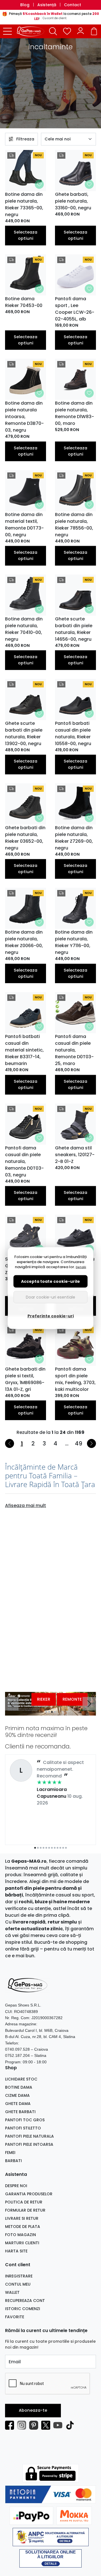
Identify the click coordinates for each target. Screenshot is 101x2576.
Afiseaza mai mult (26, 1506)
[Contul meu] (81, 31)
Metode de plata (23, 2227)
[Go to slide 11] (63, 1848)
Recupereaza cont (25, 2301)
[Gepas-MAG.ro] (32, 31)
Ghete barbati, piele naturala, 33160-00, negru (73, 201)
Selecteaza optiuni (26, 235)
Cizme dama (17, 2095)
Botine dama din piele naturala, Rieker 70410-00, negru (24, 629)
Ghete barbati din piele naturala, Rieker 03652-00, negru (25, 838)
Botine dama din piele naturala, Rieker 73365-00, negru (24, 204)
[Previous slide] (12, 1704)
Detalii (81, 1267)
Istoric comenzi (23, 2309)
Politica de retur (24, 2202)
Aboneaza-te (33, 2410)
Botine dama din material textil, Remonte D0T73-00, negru (24, 525)
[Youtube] (59, 2425)
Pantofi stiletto (23, 2128)
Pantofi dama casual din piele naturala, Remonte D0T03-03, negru (24, 1161)
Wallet (12, 2292)
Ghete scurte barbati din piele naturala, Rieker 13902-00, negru (24, 733)
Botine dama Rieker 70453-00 (24, 302)
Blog (25, 5)
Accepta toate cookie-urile (50, 1281)
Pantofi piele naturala (29, 2136)
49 (79, 1443)
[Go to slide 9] (58, 1848)
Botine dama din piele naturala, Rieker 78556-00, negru (74, 525)
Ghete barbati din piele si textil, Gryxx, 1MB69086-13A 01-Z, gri (25, 1379)
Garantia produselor (29, 2194)
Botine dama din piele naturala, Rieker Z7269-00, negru (74, 838)
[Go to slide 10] (60, 1848)
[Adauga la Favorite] (39, 184)
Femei (10, 2153)
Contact (73, 5)
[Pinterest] (35, 2425)
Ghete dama (18, 2104)
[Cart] (94, 31)
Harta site (16, 2251)
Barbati (13, 2161)
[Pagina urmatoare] (91, 1443)
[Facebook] (11, 2425)
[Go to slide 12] (66, 1848)
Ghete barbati (20, 2112)
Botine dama (19, 2087)
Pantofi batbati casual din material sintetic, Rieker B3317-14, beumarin (24, 1050)
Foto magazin (20, 2235)
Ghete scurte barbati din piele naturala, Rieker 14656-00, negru (74, 629)
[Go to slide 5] (46, 1848)
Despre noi (16, 2186)
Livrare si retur (22, 2218)
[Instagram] (23, 2425)
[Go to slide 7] (52, 1848)
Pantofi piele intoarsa (29, 2144)
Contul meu (18, 2284)
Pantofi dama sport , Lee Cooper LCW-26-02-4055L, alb (75, 309)
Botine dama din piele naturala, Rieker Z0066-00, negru (24, 942)
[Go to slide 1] (46, 1712)
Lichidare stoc (21, 2079)
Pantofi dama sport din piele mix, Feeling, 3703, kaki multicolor (75, 1379)
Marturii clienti (22, 2243)
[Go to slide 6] (49, 1848)
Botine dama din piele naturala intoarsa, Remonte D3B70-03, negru (24, 417)
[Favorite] (67, 31)
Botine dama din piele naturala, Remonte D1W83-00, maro (74, 413)
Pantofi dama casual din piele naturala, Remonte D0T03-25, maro (74, 1050)
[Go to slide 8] (55, 1848)
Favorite (15, 2317)
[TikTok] (71, 2425)
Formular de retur (25, 2210)
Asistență (47, 5)
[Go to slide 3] (52, 1712)
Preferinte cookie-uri (51, 1316)
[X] (47, 2425)
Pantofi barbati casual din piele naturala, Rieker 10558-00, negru (73, 733)
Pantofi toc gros (25, 2120)
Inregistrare (19, 2276)
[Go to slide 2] (49, 1712)
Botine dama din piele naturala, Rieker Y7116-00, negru (74, 942)
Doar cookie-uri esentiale (50, 1297)
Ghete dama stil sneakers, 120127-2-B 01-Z (75, 1155)
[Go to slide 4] (55, 1712)
